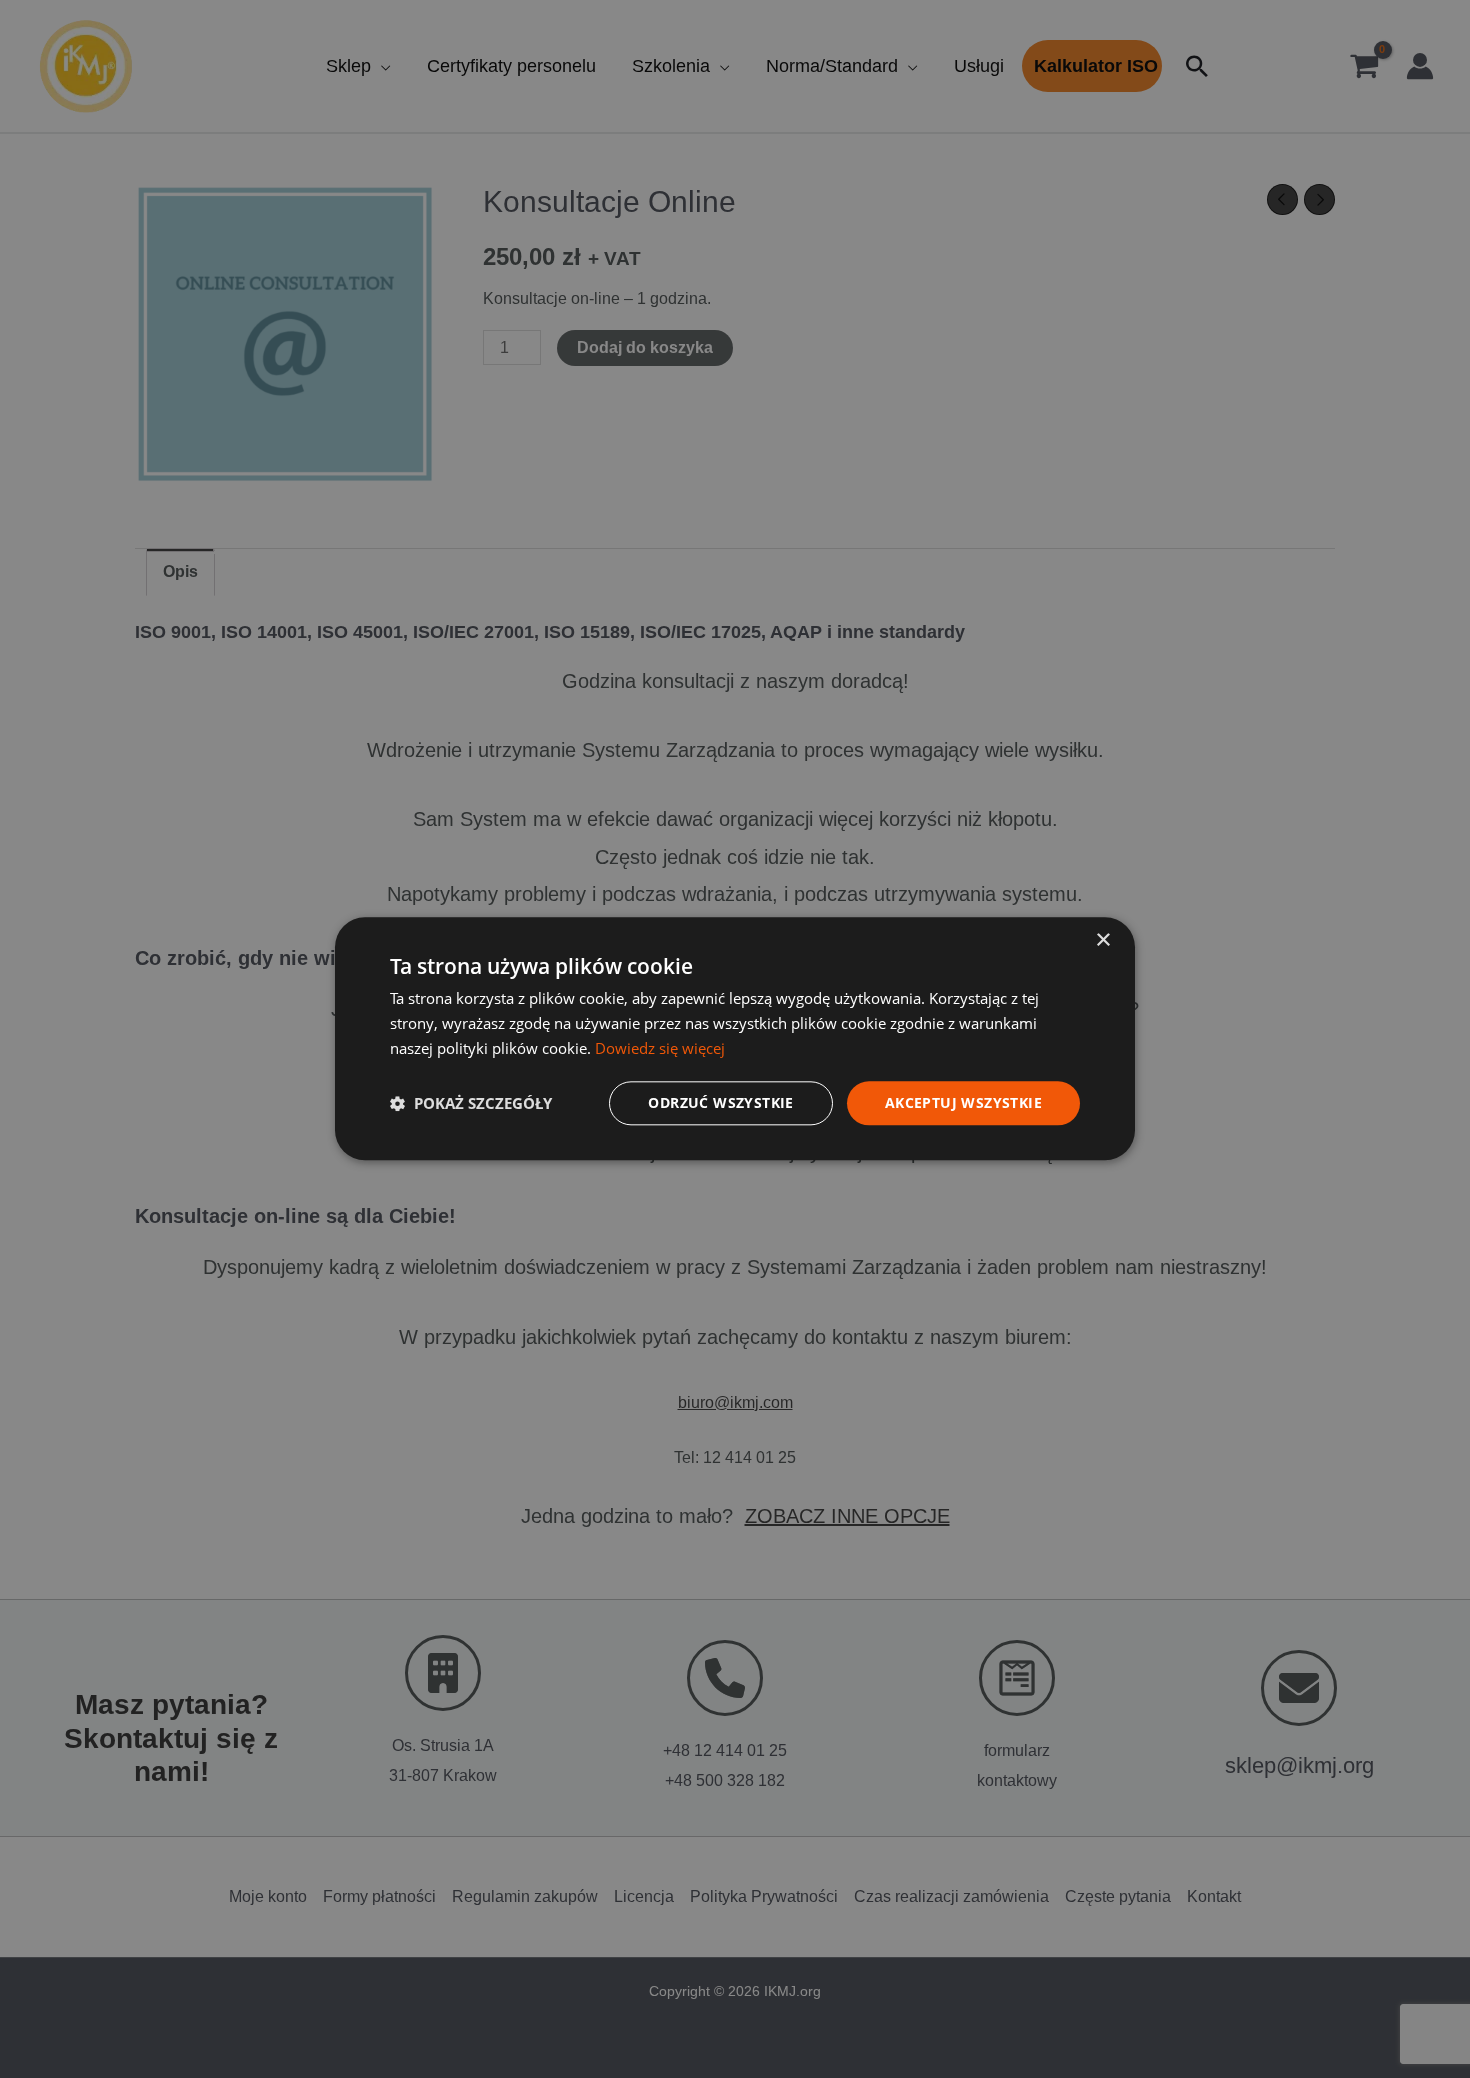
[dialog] (735, 1038)
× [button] (1102, 940)
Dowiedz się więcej (660, 1048)
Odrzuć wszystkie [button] (720, 1102)
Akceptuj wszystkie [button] (963, 1102)
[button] (471, 1103)
